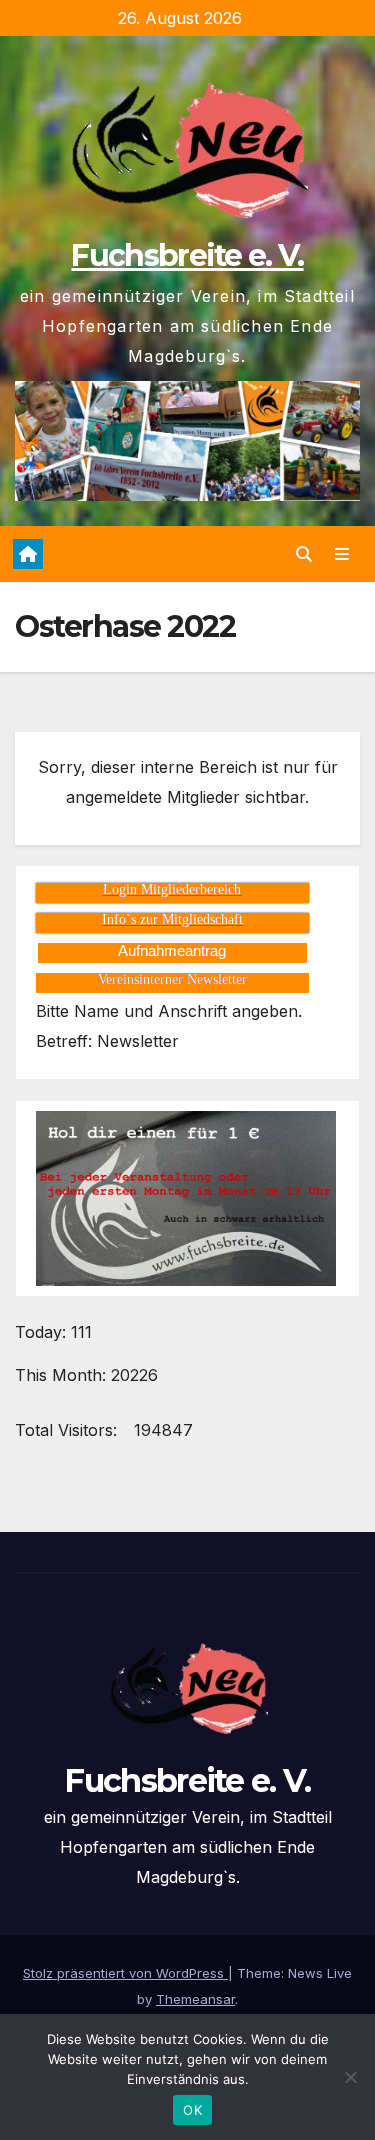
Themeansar (195, 1999)
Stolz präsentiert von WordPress (125, 1973)
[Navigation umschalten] (342, 554)
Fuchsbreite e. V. (187, 255)
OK (192, 2110)
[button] (304, 554)
